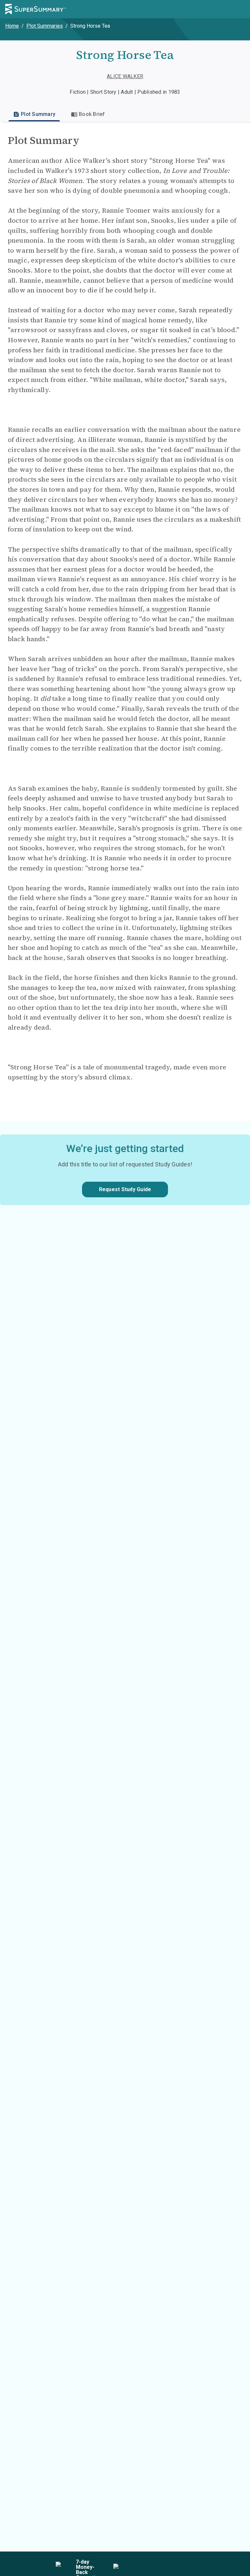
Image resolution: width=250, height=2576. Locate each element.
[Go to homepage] (35, 9)
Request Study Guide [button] (125, 1189)
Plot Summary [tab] (38, 114)
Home (12, 26)
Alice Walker (125, 76)
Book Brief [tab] (92, 114)
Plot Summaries (45, 26)
